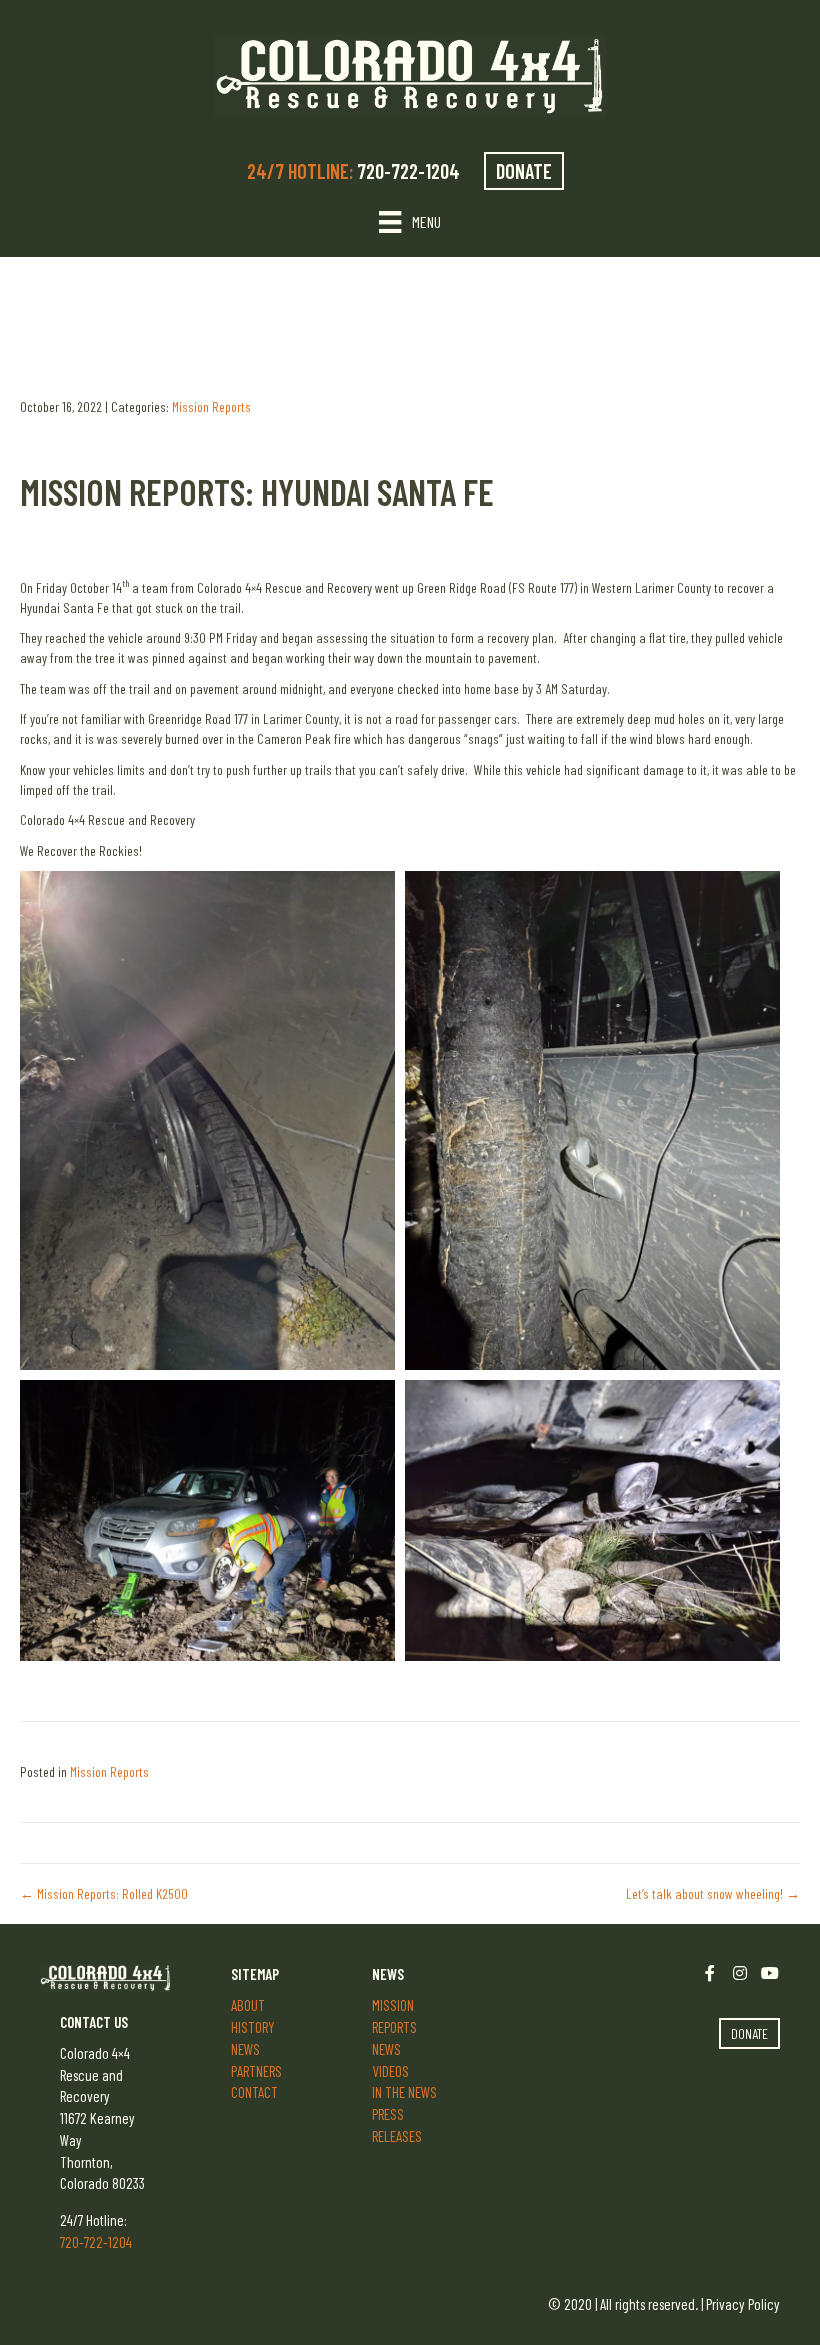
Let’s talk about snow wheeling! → (713, 1893)
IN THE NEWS (404, 2092)
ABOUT (248, 2005)
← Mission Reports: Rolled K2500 (104, 1893)
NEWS (245, 2049)
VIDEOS (390, 2071)
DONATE (524, 171)
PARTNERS (256, 2071)
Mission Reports (211, 406)
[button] (207, 1120)
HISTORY (253, 2027)
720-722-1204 (410, 171)
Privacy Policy (743, 2304)
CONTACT (254, 2092)
